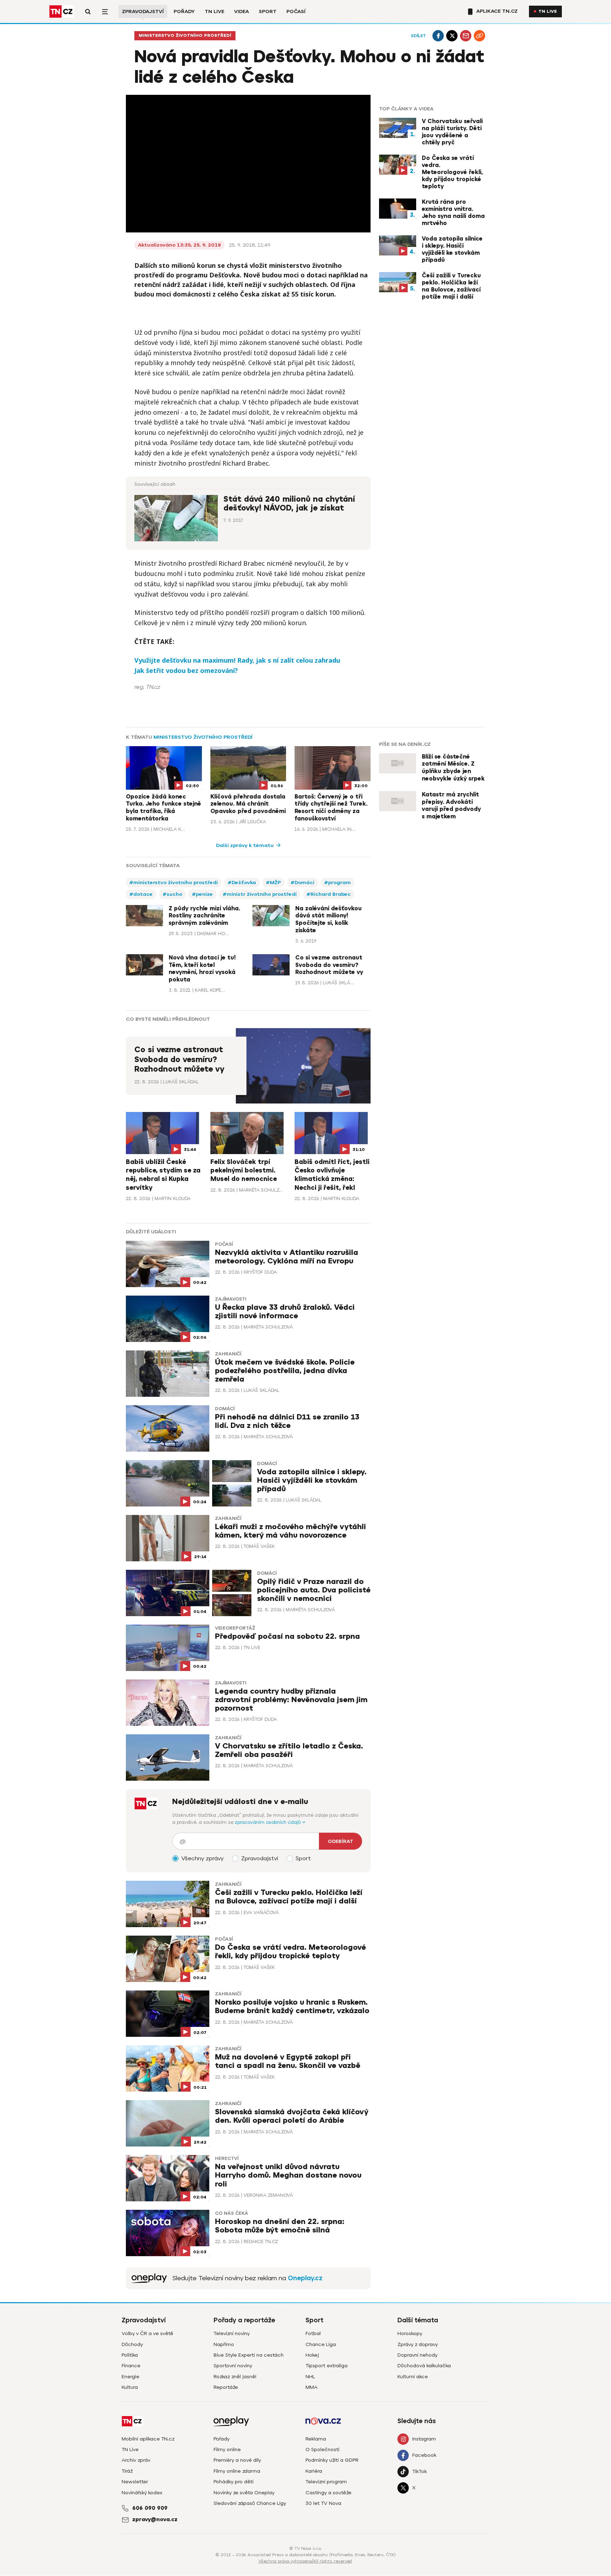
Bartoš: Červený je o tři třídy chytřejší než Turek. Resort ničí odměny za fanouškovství (331, 808)
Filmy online (227, 2450)
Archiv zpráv (136, 2460)
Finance (131, 2366)
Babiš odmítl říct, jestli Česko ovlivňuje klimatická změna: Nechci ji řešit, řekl (332, 1175)
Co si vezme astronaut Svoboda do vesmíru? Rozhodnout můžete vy (329, 965)
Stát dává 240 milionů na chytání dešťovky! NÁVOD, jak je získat (289, 504)
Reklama (316, 2439)
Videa (242, 11)
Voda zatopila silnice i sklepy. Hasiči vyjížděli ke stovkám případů (452, 249)
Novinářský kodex (142, 2493)
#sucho (172, 894)
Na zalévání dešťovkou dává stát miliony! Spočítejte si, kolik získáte (328, 920)
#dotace (141, 894)
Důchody (132, 2344)
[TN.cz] (62, 11)
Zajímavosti (231, 1299)
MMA (312, 2387)
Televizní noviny (232, 2333)
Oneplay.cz (305, 2278)
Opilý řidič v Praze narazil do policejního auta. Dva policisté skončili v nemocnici (314, 1590)
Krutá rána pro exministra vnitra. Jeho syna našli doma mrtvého (453, 213)
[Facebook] (438, 36)
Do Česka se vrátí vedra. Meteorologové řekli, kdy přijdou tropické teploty (452, 172)
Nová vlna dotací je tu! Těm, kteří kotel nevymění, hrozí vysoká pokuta (202, 969)
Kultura (130, 2387)
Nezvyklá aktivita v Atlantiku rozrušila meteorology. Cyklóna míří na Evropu (287, 1257)
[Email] (466, 36)
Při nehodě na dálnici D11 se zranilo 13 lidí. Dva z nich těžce (287, 1421)
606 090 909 (150, 2508)
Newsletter (135, 2482)
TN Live (214, 11)
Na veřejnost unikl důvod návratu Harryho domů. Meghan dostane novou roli (288, 2175)
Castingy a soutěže (328, 2493)
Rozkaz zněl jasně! (235, 2377)
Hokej (312, 2355)
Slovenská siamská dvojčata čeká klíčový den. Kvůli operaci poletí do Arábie (292, 2116)
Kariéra (314, 2471)
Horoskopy (410, 2333)
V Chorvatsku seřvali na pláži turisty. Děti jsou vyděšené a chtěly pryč (452, 132)
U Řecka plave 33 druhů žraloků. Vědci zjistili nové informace (285, 1312)
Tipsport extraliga (327, 2366)
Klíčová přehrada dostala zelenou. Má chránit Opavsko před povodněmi (248, 804)
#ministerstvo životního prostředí (174, 883)
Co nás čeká (232, 2213)
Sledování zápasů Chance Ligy (250, 2503)
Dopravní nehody (417, 2355)
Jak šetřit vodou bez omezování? (186, 670)
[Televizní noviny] (149, 2278)
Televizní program (326, 2482)
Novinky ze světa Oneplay (244, 2493)
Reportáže (226, 2387)
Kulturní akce (413, 2377)
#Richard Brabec (329, 894)
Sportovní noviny (233, 2366)
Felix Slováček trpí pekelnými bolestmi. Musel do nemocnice (244, 1171)
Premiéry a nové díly (237, 2460)
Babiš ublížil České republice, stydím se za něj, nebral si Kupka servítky (163, 1175)
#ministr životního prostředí (260, 894)
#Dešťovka (242, 883)
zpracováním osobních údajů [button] (269, 1822)
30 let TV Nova (323, 2503)
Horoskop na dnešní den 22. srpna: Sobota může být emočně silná (280, 2226)
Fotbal (313, 2333)
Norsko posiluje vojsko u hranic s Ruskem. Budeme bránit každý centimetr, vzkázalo (292, 2007)
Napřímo (224, 2344)
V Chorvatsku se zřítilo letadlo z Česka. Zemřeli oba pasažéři (289, 1750)
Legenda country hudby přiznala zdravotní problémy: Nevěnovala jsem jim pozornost (291, 1700)
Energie (130, 2377)
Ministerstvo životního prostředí (185, 36)
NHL (310, 2377)
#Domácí (302, 883)
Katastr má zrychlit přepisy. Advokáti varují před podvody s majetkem (451, 806)
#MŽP (273, 883)
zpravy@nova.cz (155, 2519)
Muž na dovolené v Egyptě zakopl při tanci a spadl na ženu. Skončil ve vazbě (288, 2061)
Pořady (184, 11)
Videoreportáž (235, 1628)
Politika (130, 2355)
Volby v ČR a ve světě (147, 2333)
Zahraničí (228, 1354)
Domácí (225, 1409)
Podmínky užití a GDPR (332, 2460)
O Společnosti (322, 2450)
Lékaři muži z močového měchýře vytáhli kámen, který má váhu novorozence (290, 1531)
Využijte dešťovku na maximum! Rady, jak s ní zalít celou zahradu (237, 660)
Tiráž (127, 2471)
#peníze (202, 894)
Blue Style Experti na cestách (249, 2355)
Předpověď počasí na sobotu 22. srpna (287, 1636)
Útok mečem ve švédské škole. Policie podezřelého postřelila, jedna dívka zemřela (285, 1371)
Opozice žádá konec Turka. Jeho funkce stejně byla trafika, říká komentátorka (164, 808)
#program (337, 883)
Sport (268, 11)
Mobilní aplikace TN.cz (148, 2439)
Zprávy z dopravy (418, 2344)
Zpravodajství (143, 11)
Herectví (227, 2159)
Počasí (296, 11)
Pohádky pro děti (234, 2482)
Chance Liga (321, 2344)
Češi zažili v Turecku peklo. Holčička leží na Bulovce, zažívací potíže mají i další (451, 286)
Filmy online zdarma (237, 2471)
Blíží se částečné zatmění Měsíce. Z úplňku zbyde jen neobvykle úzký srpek (453, 768)
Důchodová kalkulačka (424, 2366)
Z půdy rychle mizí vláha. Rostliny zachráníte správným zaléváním (204, 916)
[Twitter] (452, 36)
